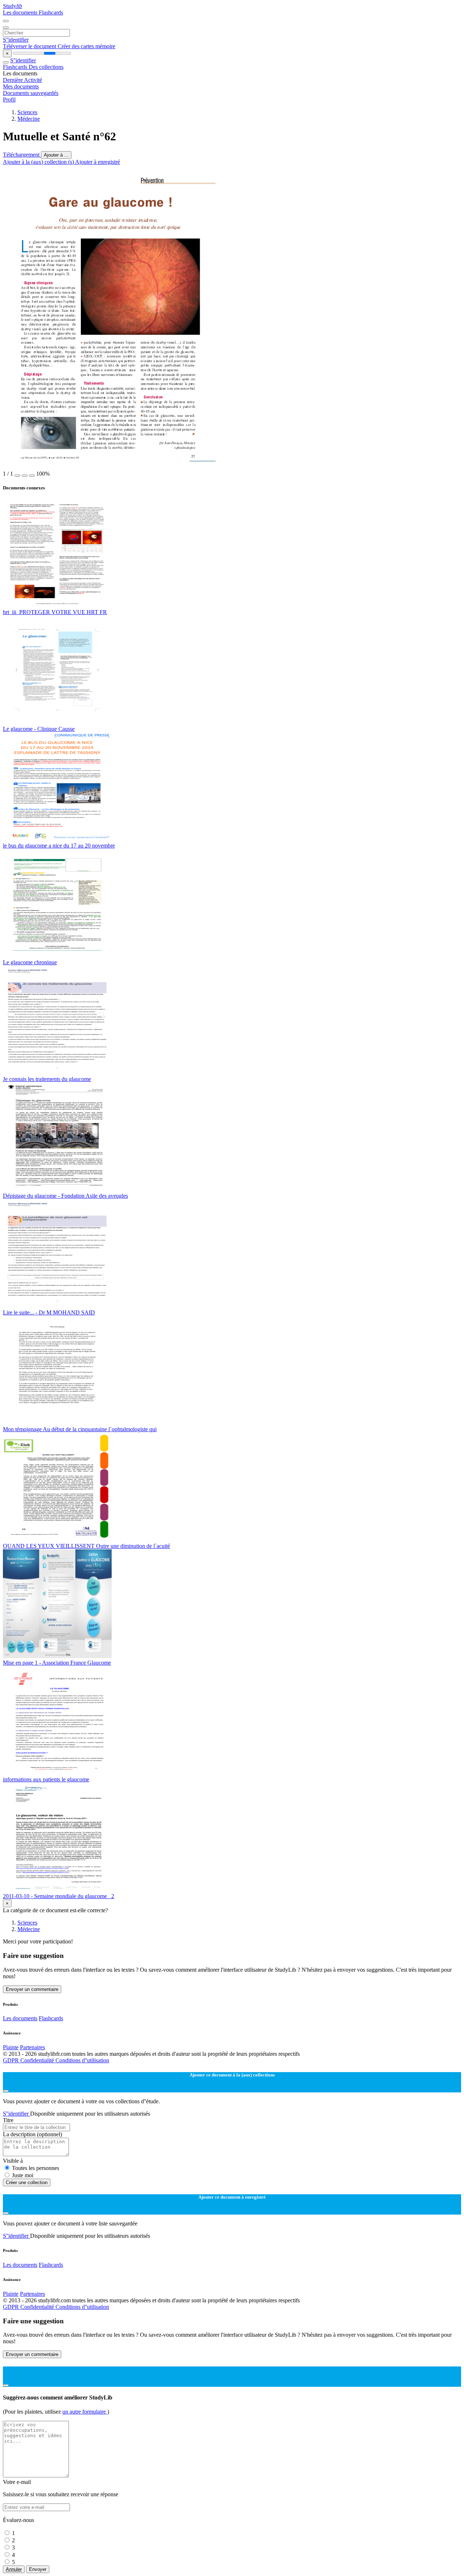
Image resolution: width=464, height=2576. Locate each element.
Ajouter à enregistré (98, 162)
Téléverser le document (30, 46)
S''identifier (16, 40)
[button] (17, 476)
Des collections (46, 67)
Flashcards (51, 13)
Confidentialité (38, 2060)
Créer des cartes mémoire (86, 46)
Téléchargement (22, 155)
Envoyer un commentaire (32, 1989)
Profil (9, 100)
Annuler (14, 2569)
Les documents (21, 13)
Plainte (11, 2047)
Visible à (13, 2161)
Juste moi (23, 2175)
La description (32, 2134)
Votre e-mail (17, 2482)
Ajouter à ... (56, 155)
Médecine (29, 119)
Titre (8, 2120)
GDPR (12, 2060)
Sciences (27, 112)
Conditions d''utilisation (82, 2060)
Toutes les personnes (36, 2168)
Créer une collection (27, 2182)
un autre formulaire (85, 2412)
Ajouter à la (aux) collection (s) (39, 162)
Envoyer (38, 2569)
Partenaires (32, 2047)
